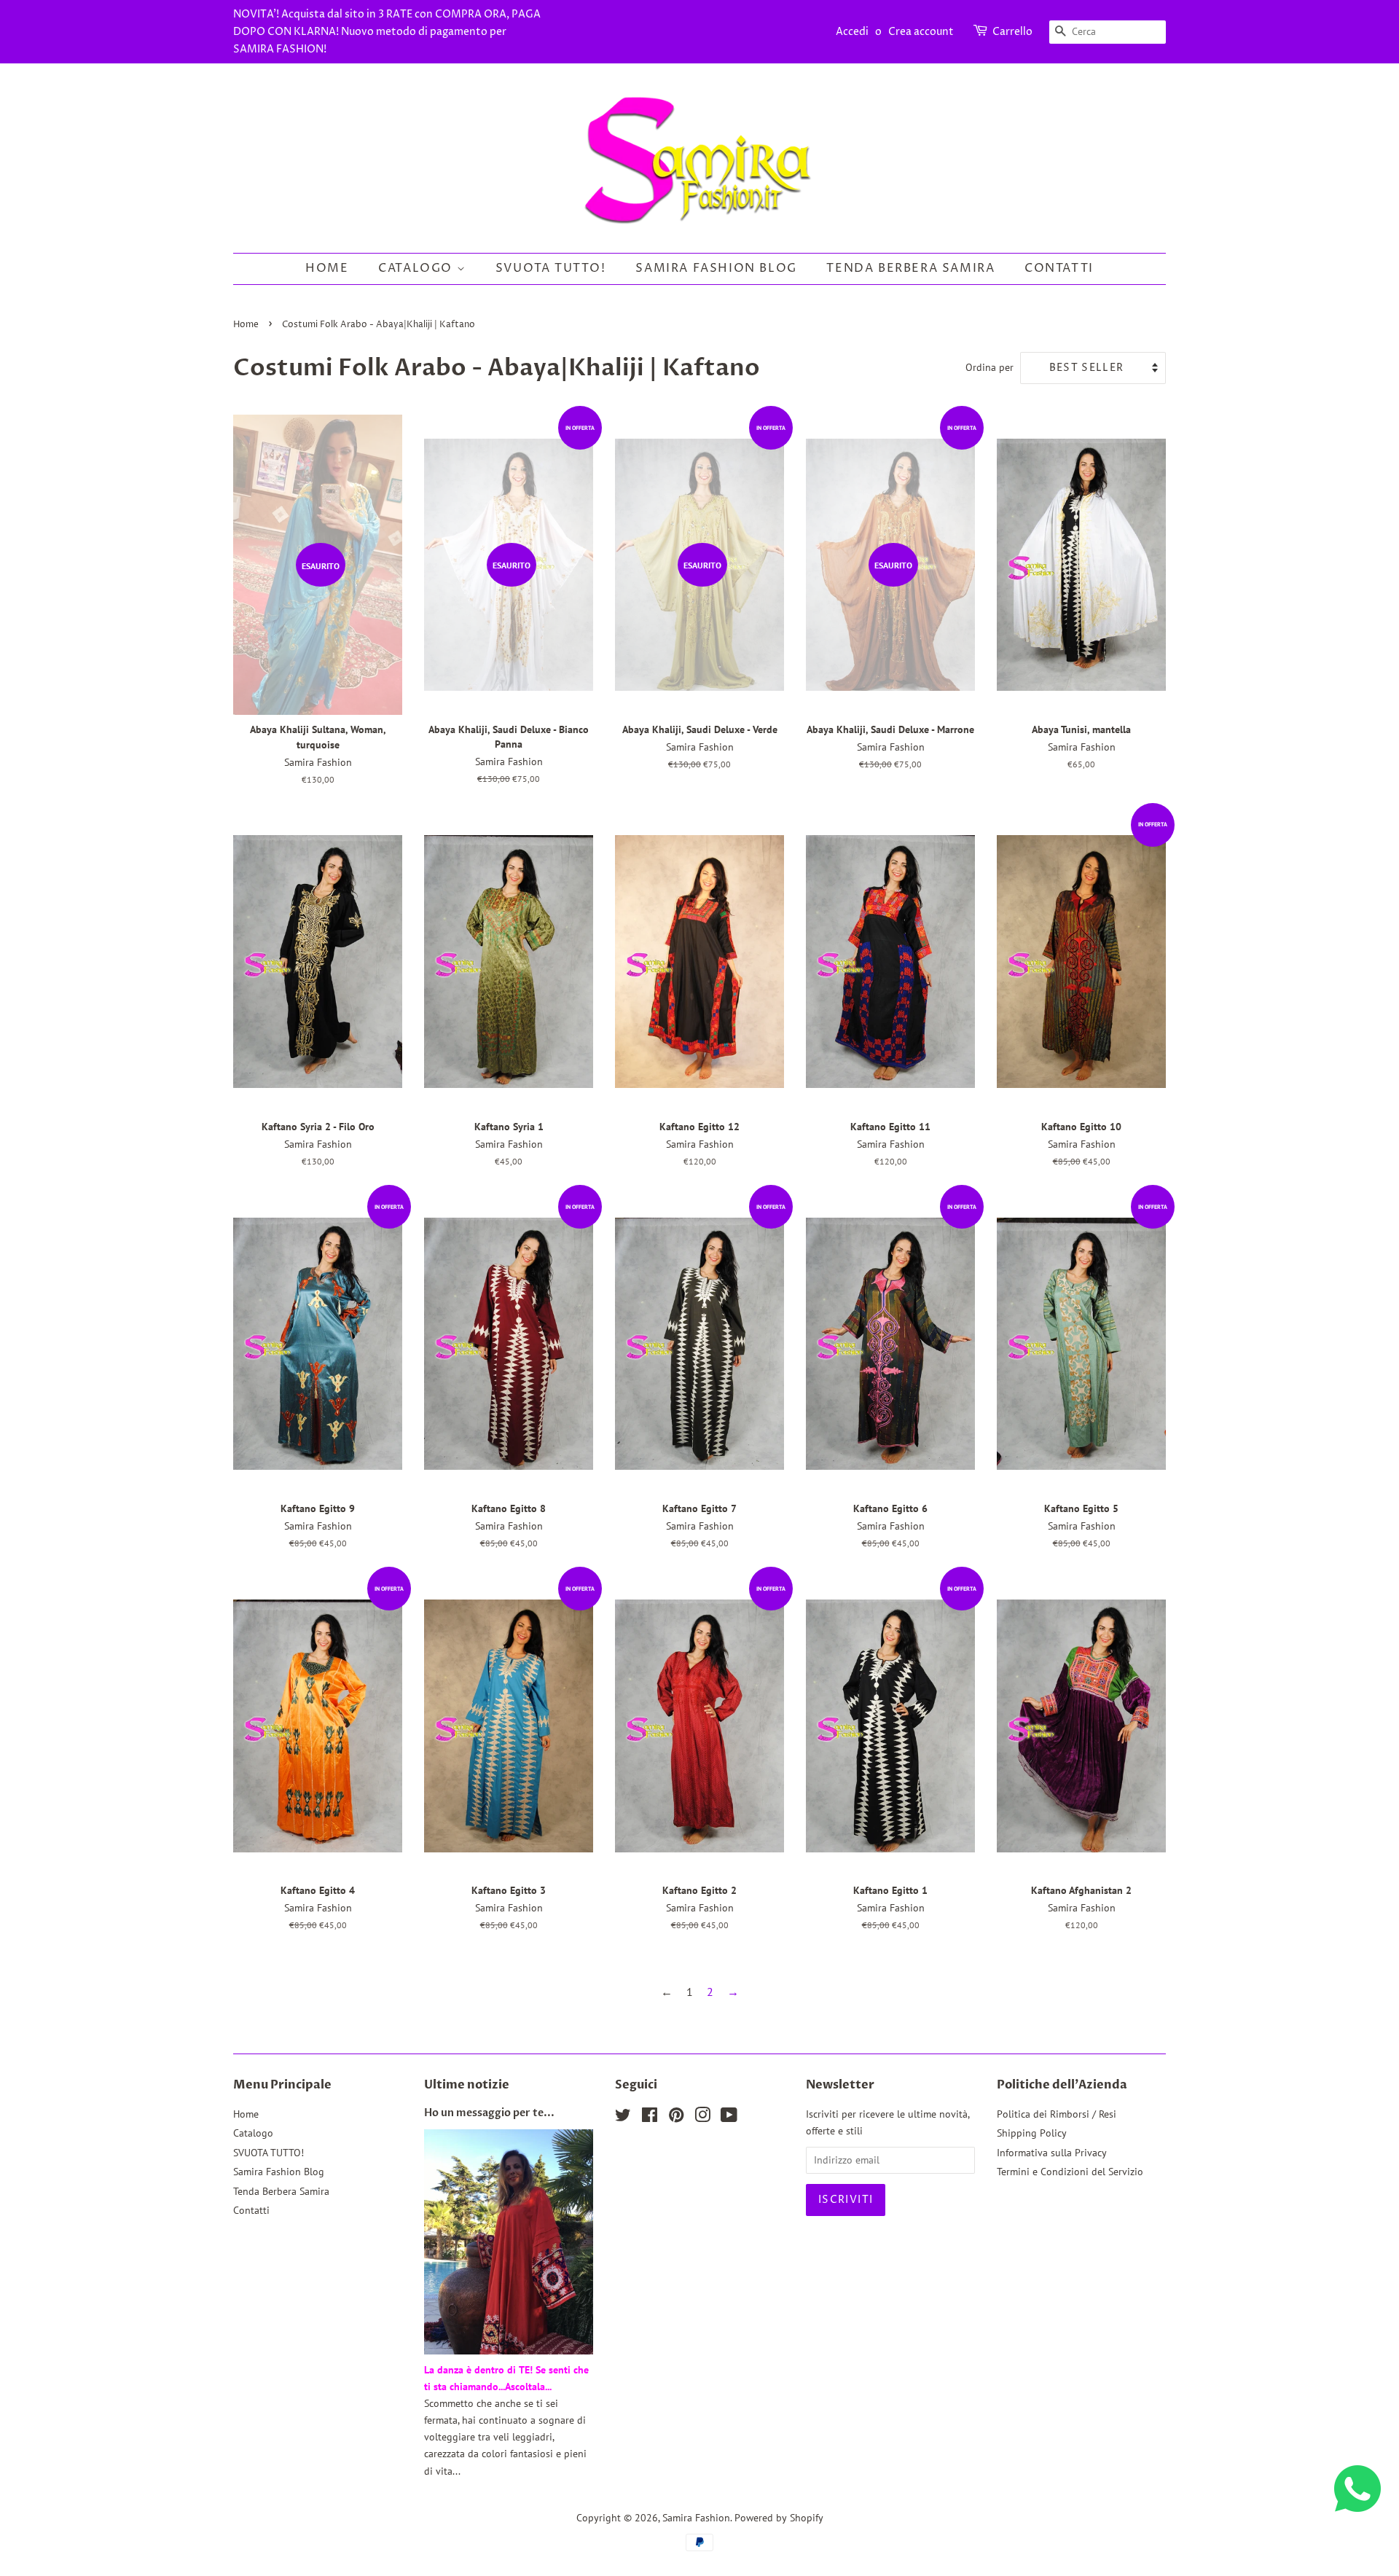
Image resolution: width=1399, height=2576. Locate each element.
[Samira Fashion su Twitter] (623, 2118)
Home (327, 268)
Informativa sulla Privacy (1052, 2153)
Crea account (921, 32)
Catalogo (417, 268)
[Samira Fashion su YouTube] (729, 2118)
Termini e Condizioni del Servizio (1070, 2172)
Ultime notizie (467, 2085)
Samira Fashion (696, 2518)
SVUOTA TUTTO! (551, 268)
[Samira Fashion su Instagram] (702, 2118)
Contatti (1059, 268)
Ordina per (990, 367)
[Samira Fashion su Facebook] (650, 2118)
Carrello (1012, 32)
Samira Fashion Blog (716, 268)
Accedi (852, 32)
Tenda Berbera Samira (910, 268)
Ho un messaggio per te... (489, 2113)
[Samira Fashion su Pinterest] (676, 2118)
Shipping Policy (1032, 2133)
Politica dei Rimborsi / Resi (1057, 2114)
